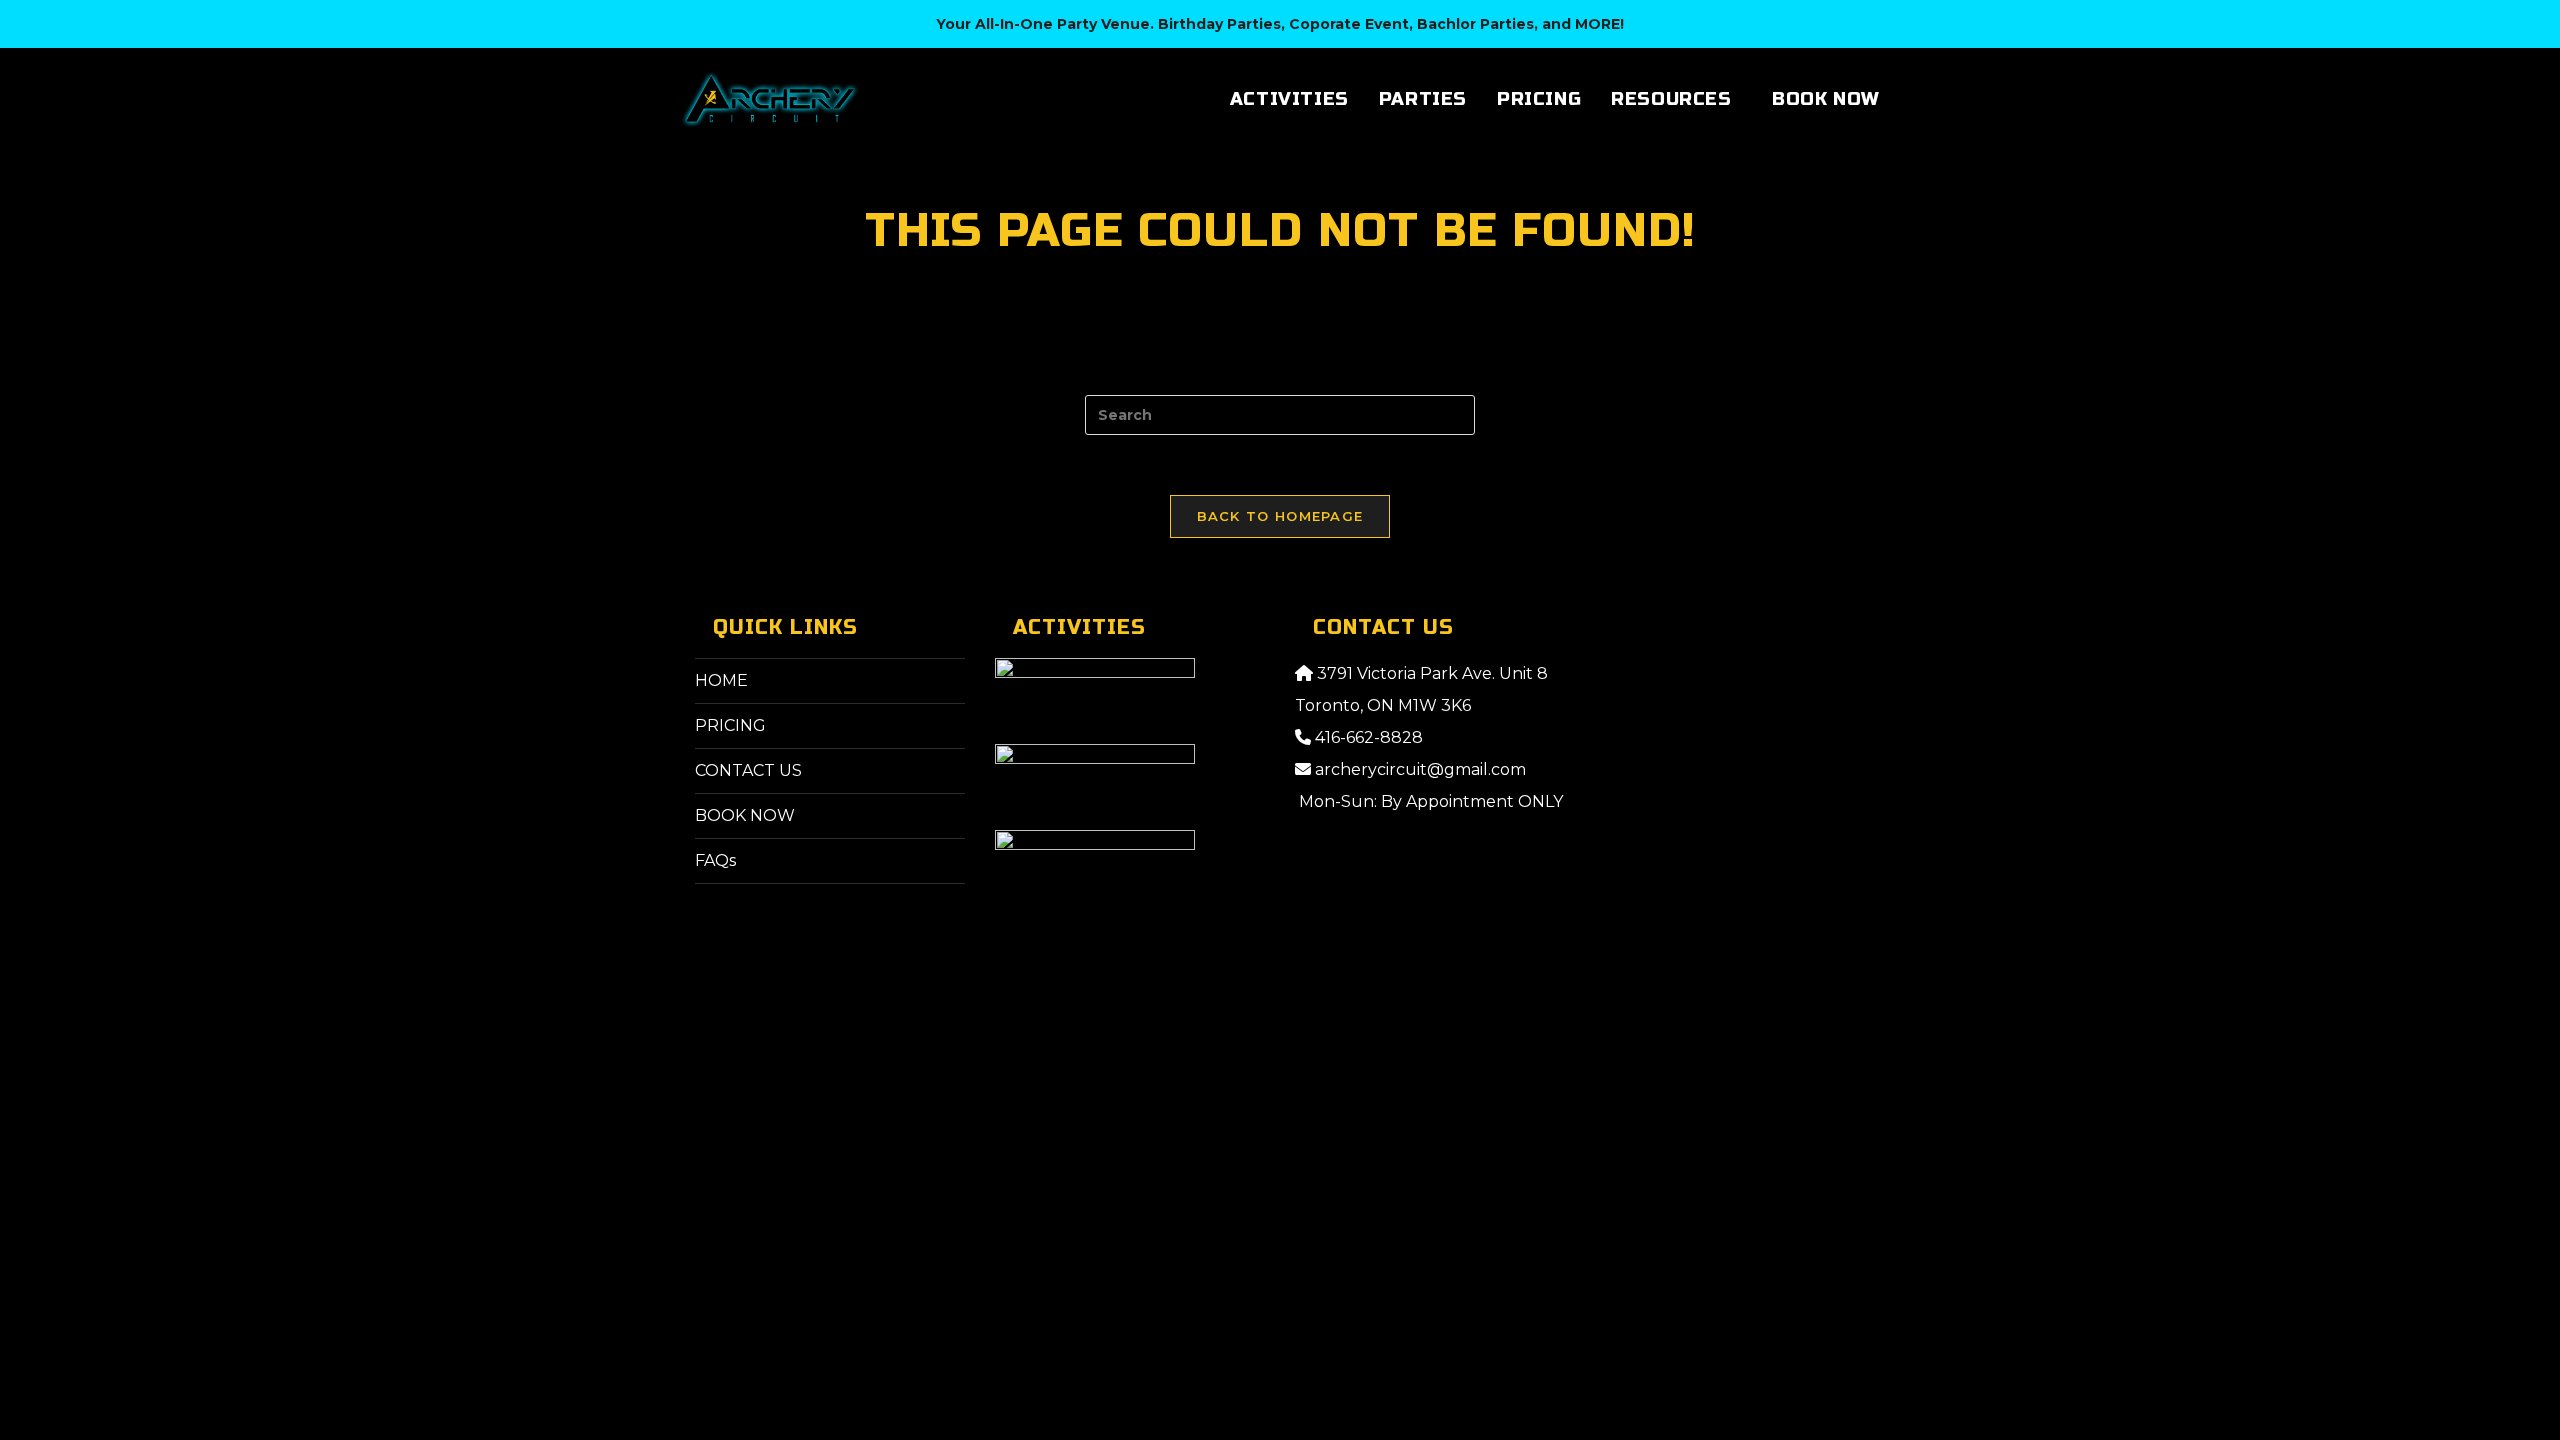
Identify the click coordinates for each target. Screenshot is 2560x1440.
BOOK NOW (745, 815)
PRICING (730, 725)
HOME (721, 680)
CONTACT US (748, 770)
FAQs (715, 860)
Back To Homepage (1280, 516)
